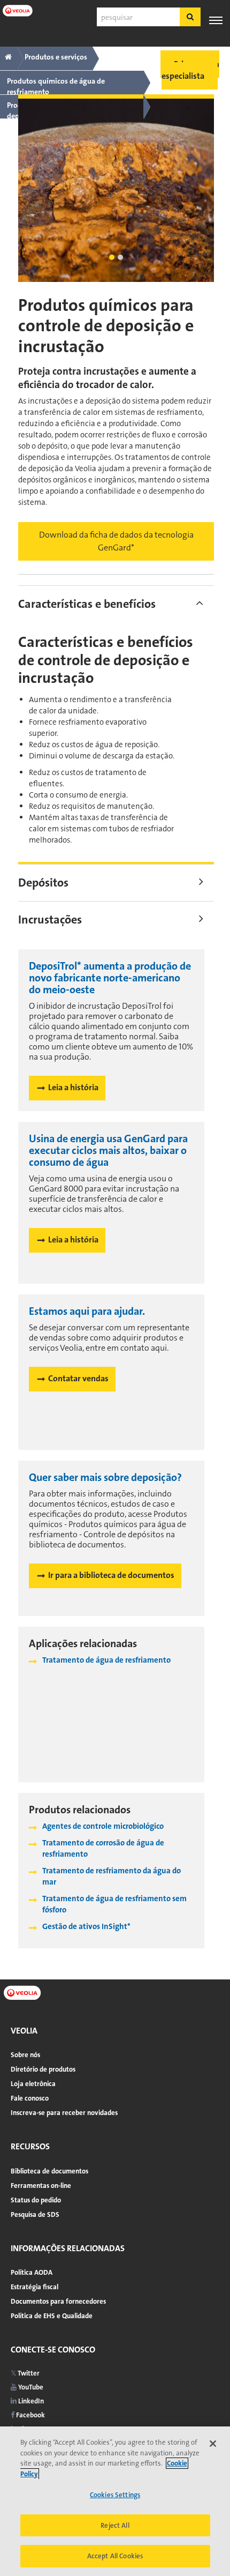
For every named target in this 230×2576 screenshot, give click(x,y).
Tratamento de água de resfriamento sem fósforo (114, 1904)
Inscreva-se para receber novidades (64, 2113)
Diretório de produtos (43, 2069)
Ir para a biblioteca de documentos (111, 1575)
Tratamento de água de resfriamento (106, 1660)
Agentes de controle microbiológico (103, 1826)
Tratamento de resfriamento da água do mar (112, 1876)
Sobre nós (25, 2055)
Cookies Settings (115, 2495)
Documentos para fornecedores (58, 2301)
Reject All (115, 2525)
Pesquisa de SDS (35, 2214)
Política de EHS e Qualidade (52, 2316)
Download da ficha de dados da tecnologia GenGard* (116, 541)
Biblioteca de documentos (49, 2171)
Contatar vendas (78, 1378)
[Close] (213, 2444)
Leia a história (73, 1087)
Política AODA (32, 2272)
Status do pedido (36, 2200)
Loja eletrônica (33, 2084)
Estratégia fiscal (34, 2287)
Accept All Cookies (115, 2556)
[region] (115, 2501)
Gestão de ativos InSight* (86, 1926)
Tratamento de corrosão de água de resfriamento (103, 1848)
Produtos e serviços (56, 57)
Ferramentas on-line (41, 2186)
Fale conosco (30, 2098)
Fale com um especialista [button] (190, 70)
